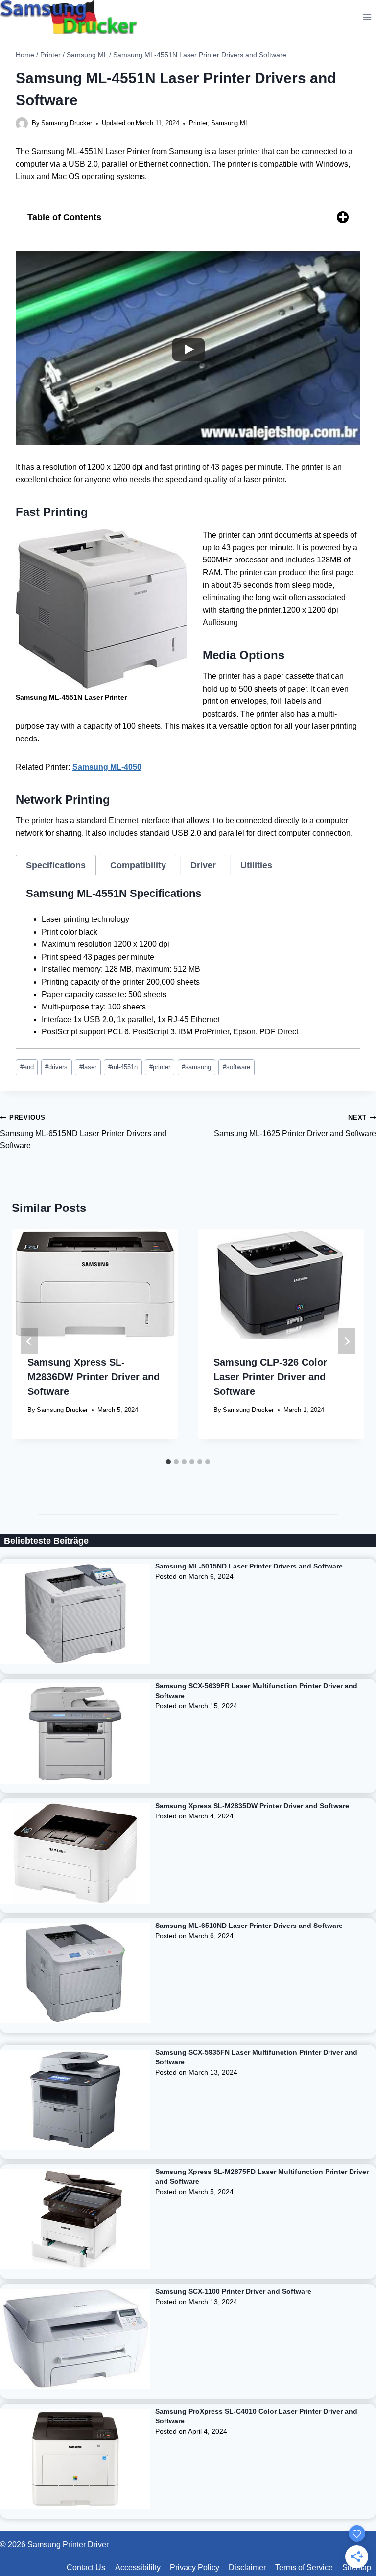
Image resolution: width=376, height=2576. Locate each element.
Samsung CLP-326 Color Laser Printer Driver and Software (270, 1377)
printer (160, 1067)
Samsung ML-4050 (107, 767)
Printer (198, 123)
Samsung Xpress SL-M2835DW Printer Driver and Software (252, 1806)
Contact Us (86, 2567)
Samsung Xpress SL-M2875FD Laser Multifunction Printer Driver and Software (262, 2176)
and (27, 1067)
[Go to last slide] (29, 1341)
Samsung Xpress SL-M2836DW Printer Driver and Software (94, 1377)
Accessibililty (138, 2567)
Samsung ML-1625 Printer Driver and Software (295, 1126)
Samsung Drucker (67, 123)
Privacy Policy (195, 2567)
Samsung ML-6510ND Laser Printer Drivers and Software (249, 1926)
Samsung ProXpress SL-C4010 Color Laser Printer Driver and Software (256, 2416)
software (236, 1067)
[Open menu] (367, 17)
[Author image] (22, 123)
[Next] (347, 1341)
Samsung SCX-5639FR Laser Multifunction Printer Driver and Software (256, 1691)
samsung (196, 1067)
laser (88, 1067)
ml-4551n (123, 1067)
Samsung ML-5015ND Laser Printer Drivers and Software (249, 1566)
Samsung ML (230, 123)
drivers (56, 1067)
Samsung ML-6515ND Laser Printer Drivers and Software (83, 1132)
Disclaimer (247, 2567)
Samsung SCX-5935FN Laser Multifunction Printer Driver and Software (256, 2057)
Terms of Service (304, 2567)
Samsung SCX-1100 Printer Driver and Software (233, 2291)
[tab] (56, 865)
